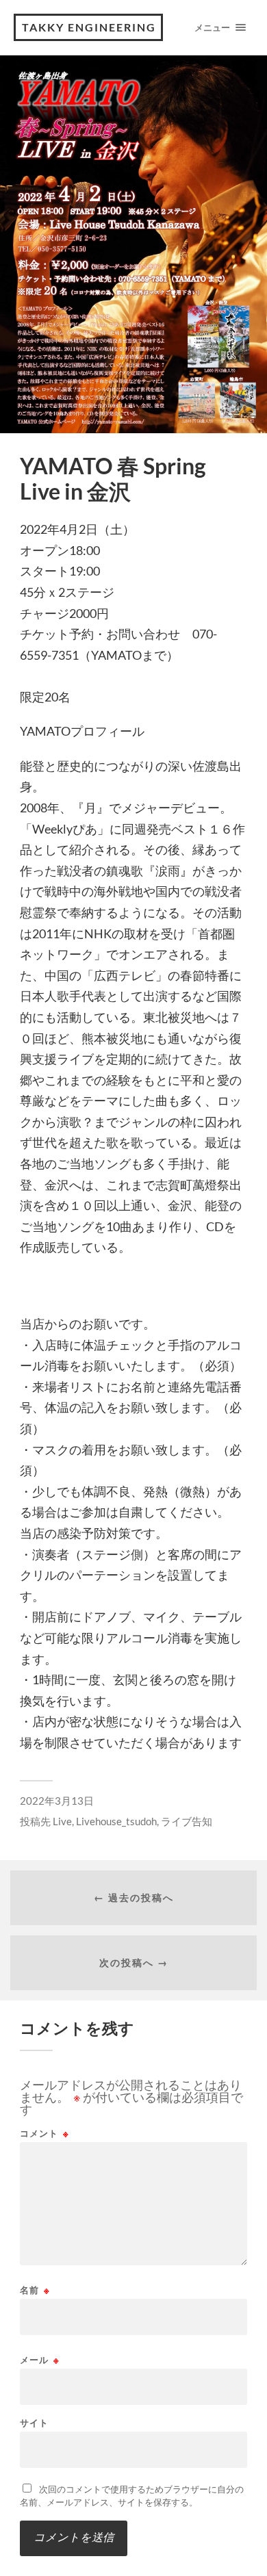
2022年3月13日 (57, 1801)
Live (62, 1821)
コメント (44, 2134)
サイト (34, 2423)
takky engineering (89, 27)
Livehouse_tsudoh (116, 1821)
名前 (35, 2290)
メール (40, 2360)
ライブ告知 (187, 1821)
